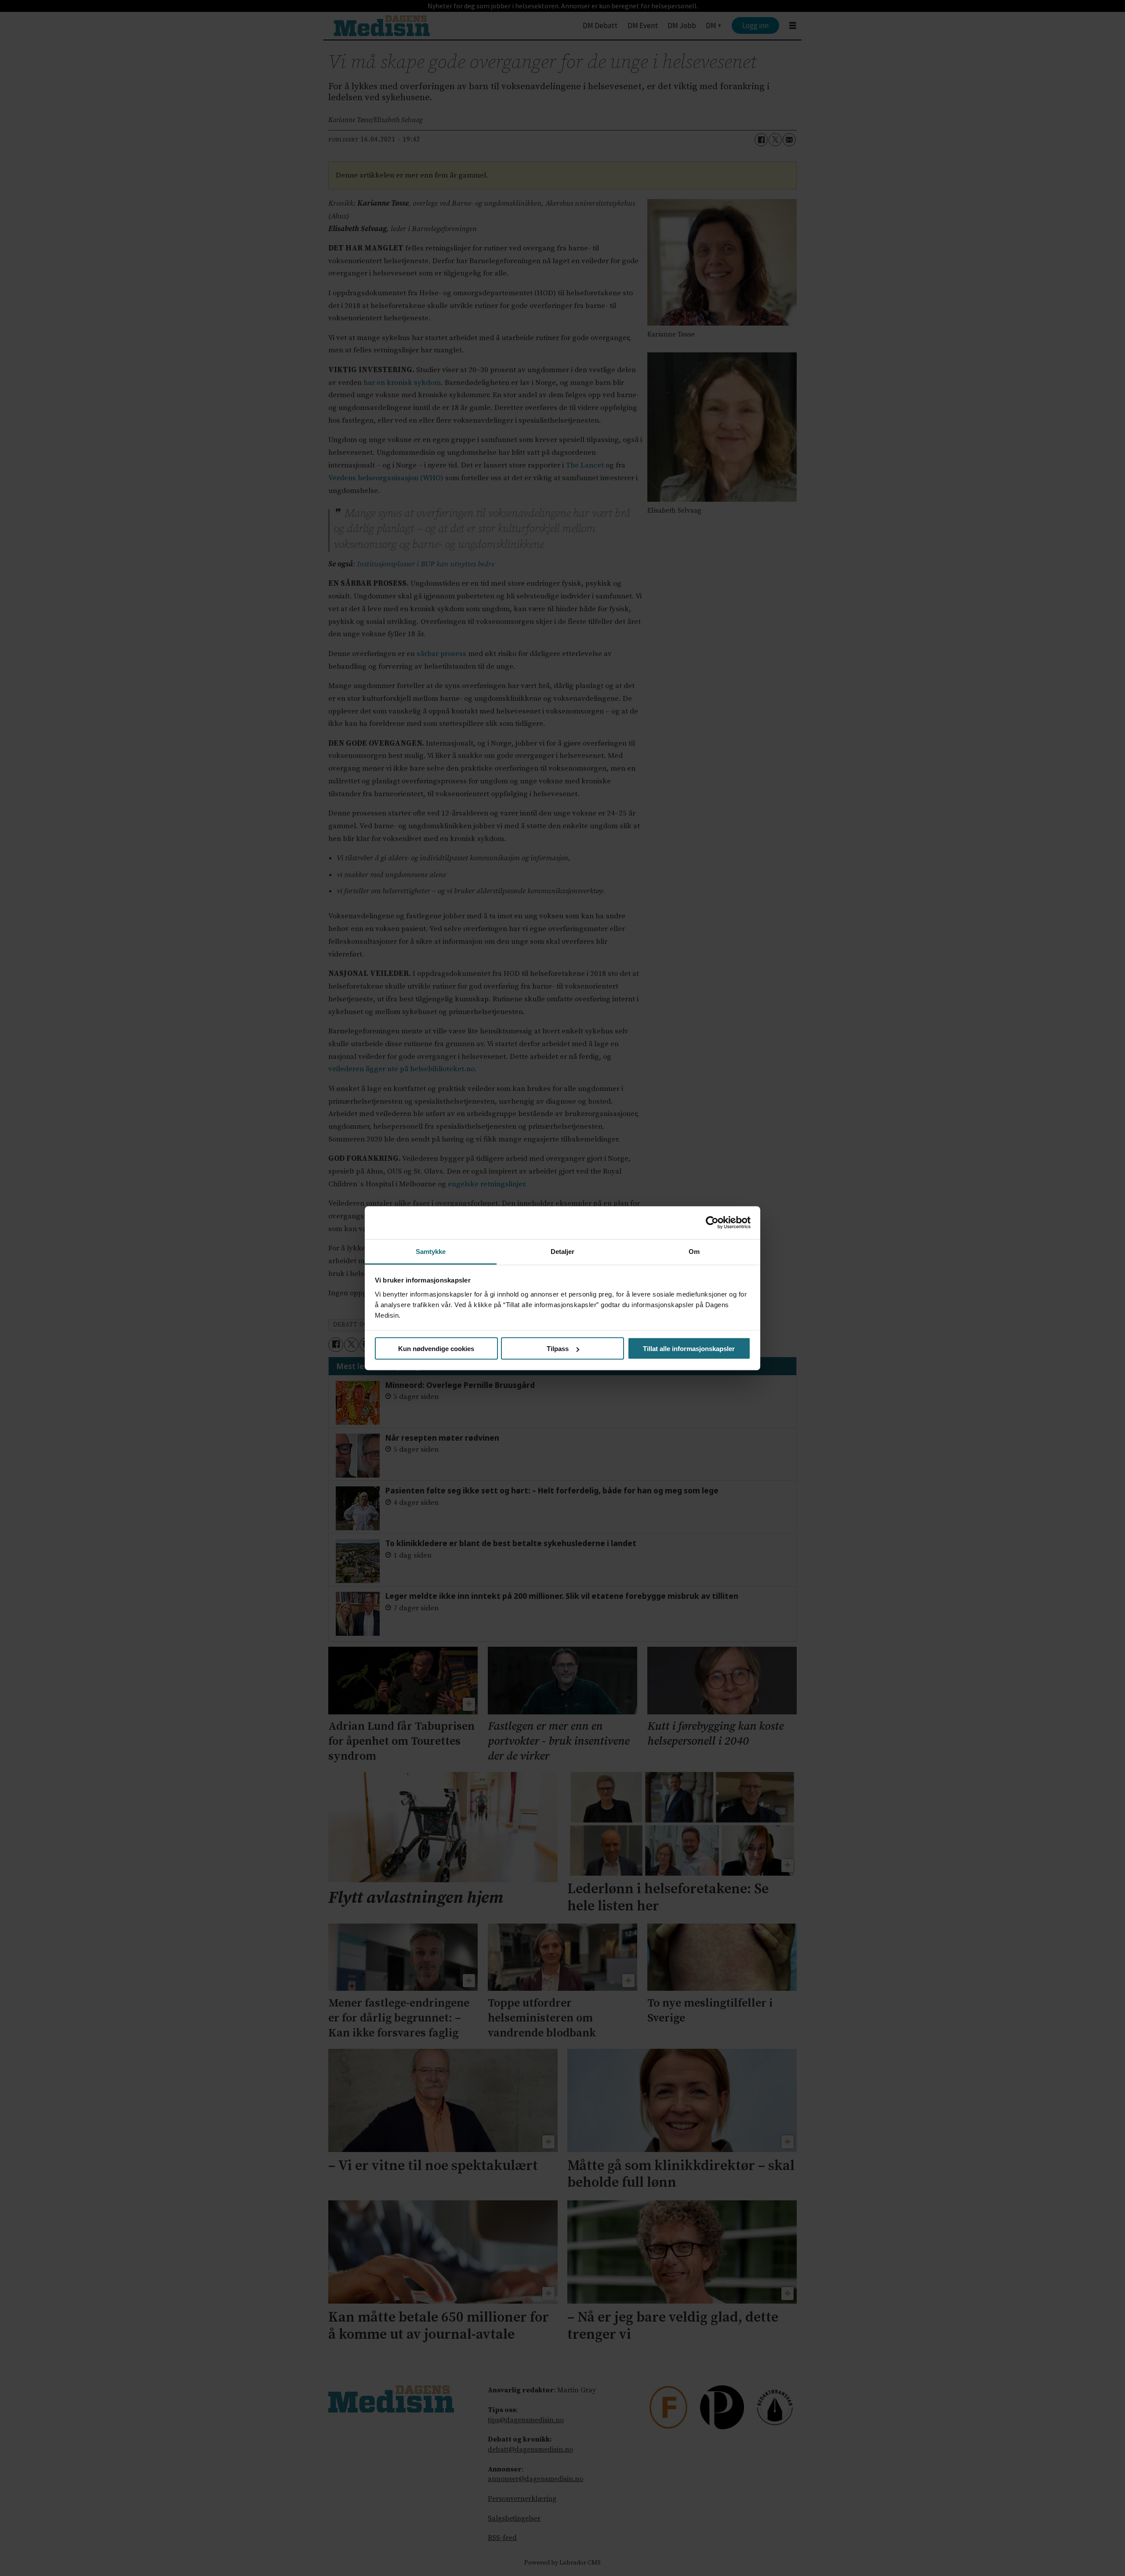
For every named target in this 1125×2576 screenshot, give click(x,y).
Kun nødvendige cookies (436, 1349)
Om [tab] (694, 1251)
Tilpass (558, 1349)
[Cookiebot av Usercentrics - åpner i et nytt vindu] (712, 1223)
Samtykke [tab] (431, 1251)
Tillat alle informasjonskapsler (689, 1349)
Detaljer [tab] (563, 1251)
